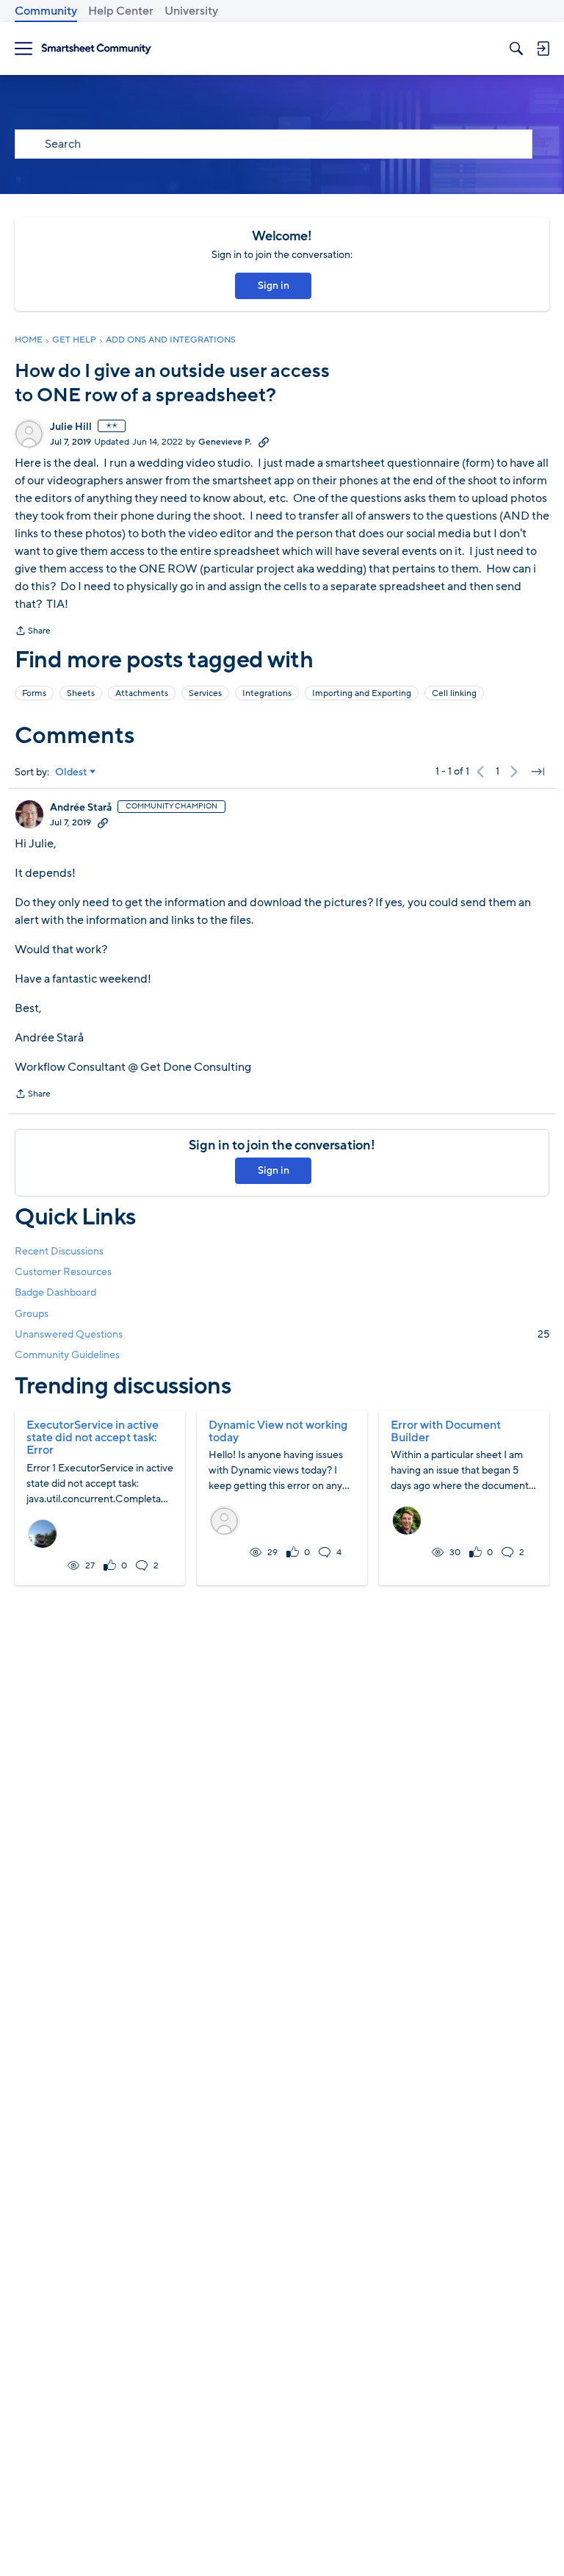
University (191, 11)
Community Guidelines (67, 1355)
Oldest (71, 772)
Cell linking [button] (454, 693)
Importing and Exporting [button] (362, 693)
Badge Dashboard (55, 1292)
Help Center (121, 11)
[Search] (516, 49)
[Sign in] (543, 49)
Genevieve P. (225, 442)
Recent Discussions (59, 1251)
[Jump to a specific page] (538, 772)
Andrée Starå (81, 808)
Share (33, 632)
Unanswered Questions (282, 1334)
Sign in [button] (274, 286)
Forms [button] (34, 693)
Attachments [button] (142, 693)
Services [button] (205, 693)
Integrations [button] (267, 693)
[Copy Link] (264, 442)
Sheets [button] (81, 693)
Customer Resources (63, 1272)
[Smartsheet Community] (96, 49)
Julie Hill (71, 427)
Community (46, 11)
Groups (32, 1314)
